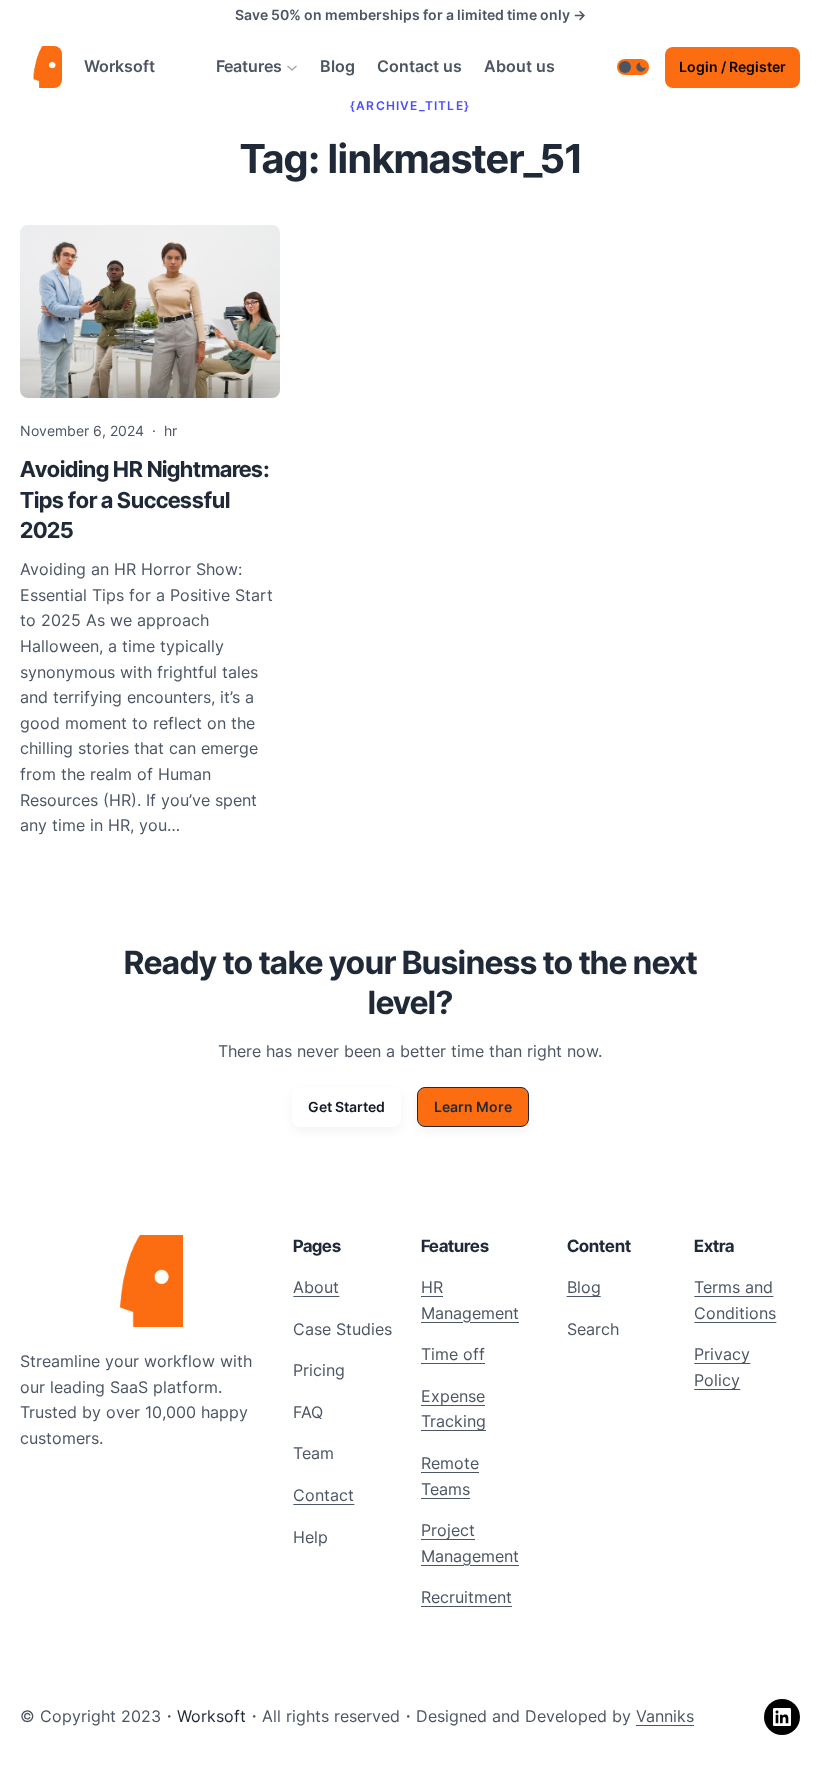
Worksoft (119, 66)
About (316, 1287)
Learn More (473, 1106)
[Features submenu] (292, 67)
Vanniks (665, 1716)
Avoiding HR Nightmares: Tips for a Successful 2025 (145, 500)
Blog (584, 1287)
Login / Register (732, 66)
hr (170, 430)
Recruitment (466, 1597)
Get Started (346, 1106)
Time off (453, 1354)
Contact (323, 1495)
